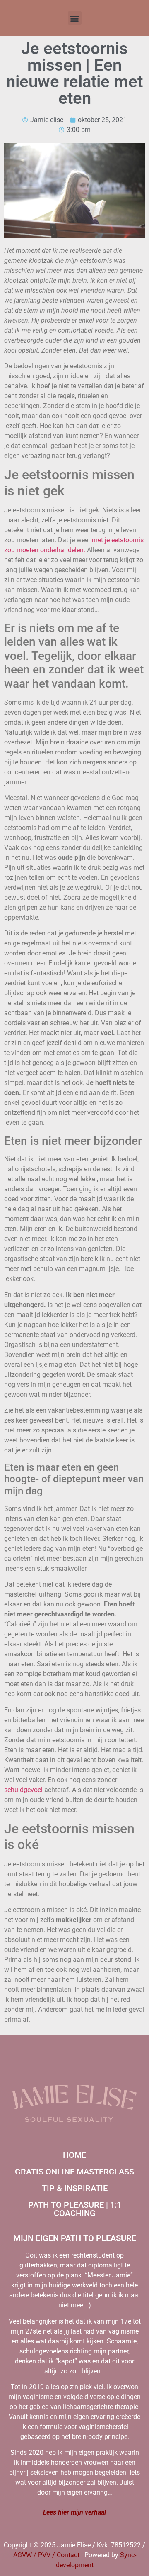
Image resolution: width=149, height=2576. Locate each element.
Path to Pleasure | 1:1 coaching (75, 2209)
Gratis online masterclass (74, 2172)
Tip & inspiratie (75, 2188)
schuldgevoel (23, 1790)
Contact (68, 2555)
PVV (44, 2555)
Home (74, 2155)
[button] (75, 18)
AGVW (23, 2555)
